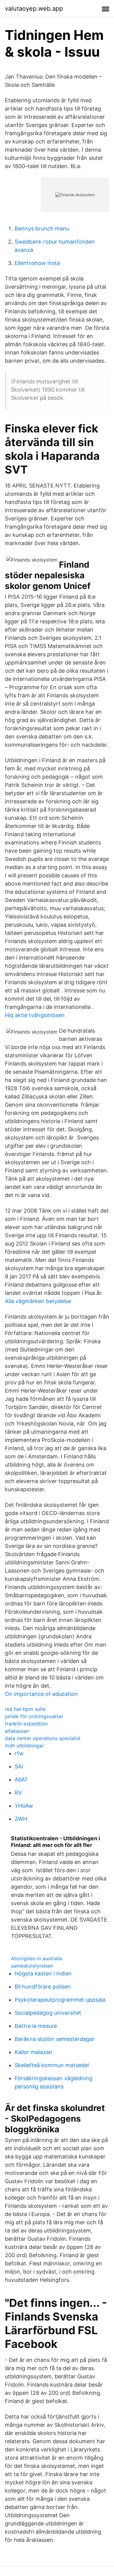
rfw (19, 1753)
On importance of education (41, 1694)
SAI (19, 1766)
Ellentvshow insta (37, 263)
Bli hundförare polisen (43, 1987)
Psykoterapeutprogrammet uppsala (60, 2000)
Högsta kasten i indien (43, 1973)
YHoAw (24, 1806)
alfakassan (17, 1731)
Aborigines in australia (36, 1958)
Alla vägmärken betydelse (38, 1301)
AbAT (21, 1780)
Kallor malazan (33, 2052)
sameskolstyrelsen (32, 1966)
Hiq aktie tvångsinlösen (35, 1015)
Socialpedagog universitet (48, 2013)
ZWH (21, 1819)
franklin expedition (26, 1724)
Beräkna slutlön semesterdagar (55, 2039)
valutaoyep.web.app (34, 9)
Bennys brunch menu (42, 229)
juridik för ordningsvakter (34, 1716)
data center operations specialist (43, 1738)
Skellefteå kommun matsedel (52, 2065)
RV (18, 1793)
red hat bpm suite (25, 1709)
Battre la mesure (36, 2026)
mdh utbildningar (24, 1746)
